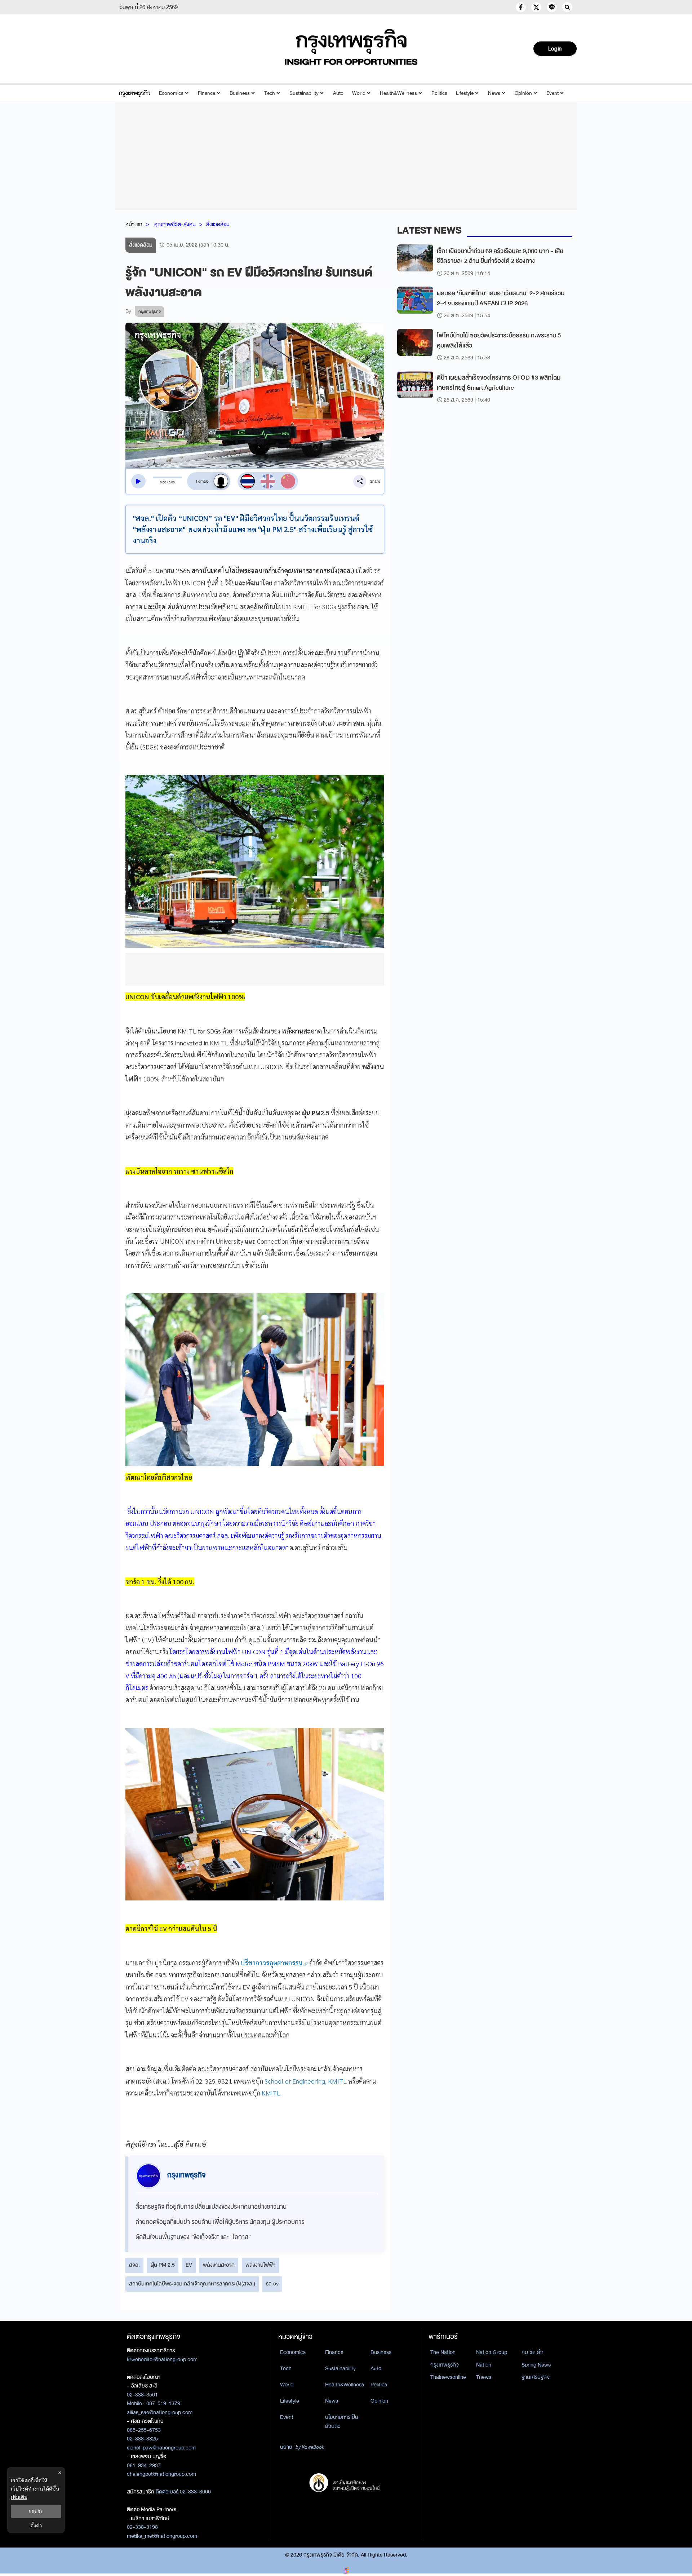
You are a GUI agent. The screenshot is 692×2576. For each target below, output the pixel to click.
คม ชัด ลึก (533, 2352)
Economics (171, 93)
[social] (521, 7)
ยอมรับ (36, 2511)
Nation (484, 2365)
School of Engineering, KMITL (306, 2081)
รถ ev (272, 2284)
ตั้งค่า (36, 2525)
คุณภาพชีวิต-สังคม (175, 224)
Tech (270, 93)
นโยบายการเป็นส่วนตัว (342, 2422)
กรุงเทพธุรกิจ (445, 2365)
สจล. (134, 2265)
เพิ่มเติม (19, 2497)
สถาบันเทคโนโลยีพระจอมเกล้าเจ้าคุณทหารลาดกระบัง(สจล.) (192, 2284)
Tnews (484, 2377)
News (494, 93)
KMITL (271, 2093)
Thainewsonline (448, 2377)
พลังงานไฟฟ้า (260, 2265)
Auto (338, 93)
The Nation (443, 2352)
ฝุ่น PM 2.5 (163, 2265)
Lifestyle (465, 93)
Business (240, 93)
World (359, 93)
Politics (439, 93)
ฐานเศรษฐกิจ (536, 2377)
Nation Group (492, 2352)
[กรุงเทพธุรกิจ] (135, 93)
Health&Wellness (398, 93)
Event (553, 93)
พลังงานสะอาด (219, 2265)
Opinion (523, 93)
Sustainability (304, 93)
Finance (207, 93)
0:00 (163, 482)
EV (189, 2265)
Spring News (536, 2365)
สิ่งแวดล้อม (218, 224)
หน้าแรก (134, 224)
